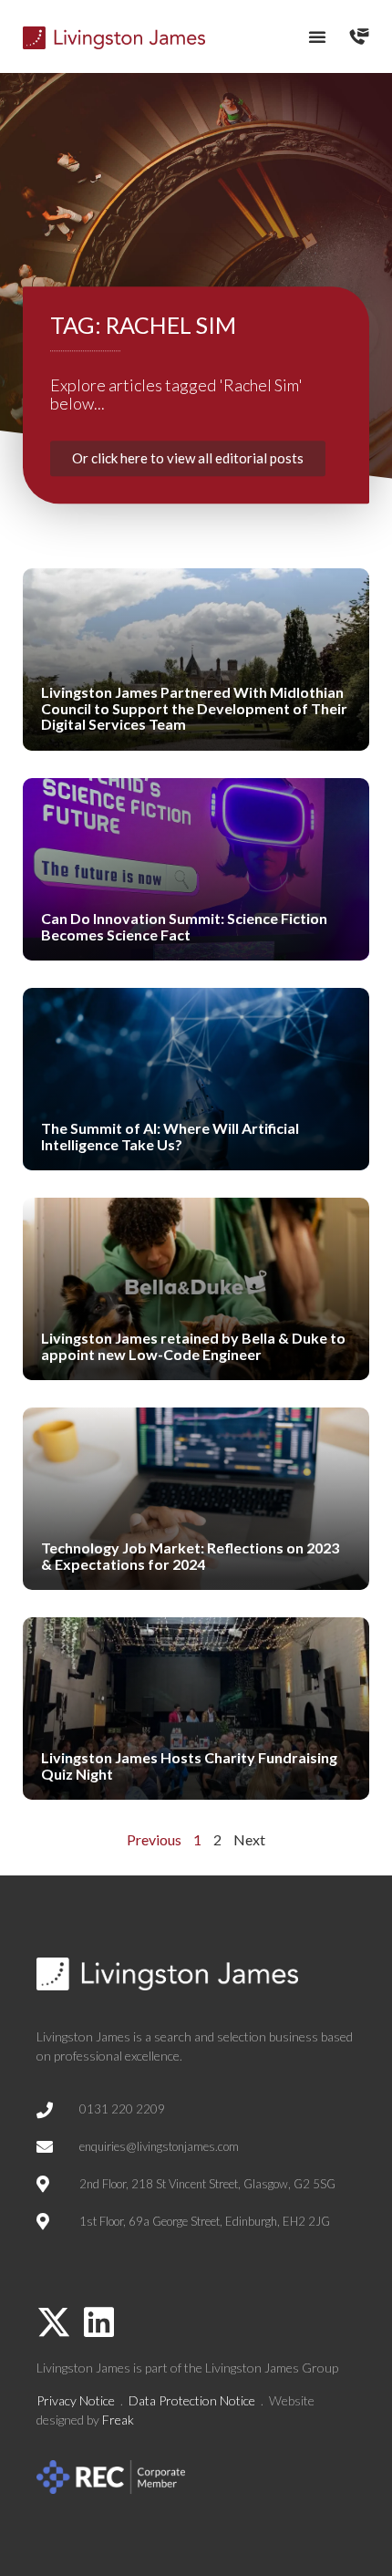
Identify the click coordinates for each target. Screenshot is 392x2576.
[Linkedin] (98, 2322)
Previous (154, 1839)
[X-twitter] (54, 2322)
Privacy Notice (76, 2400)
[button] (317, 36)
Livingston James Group (272, 2368)
